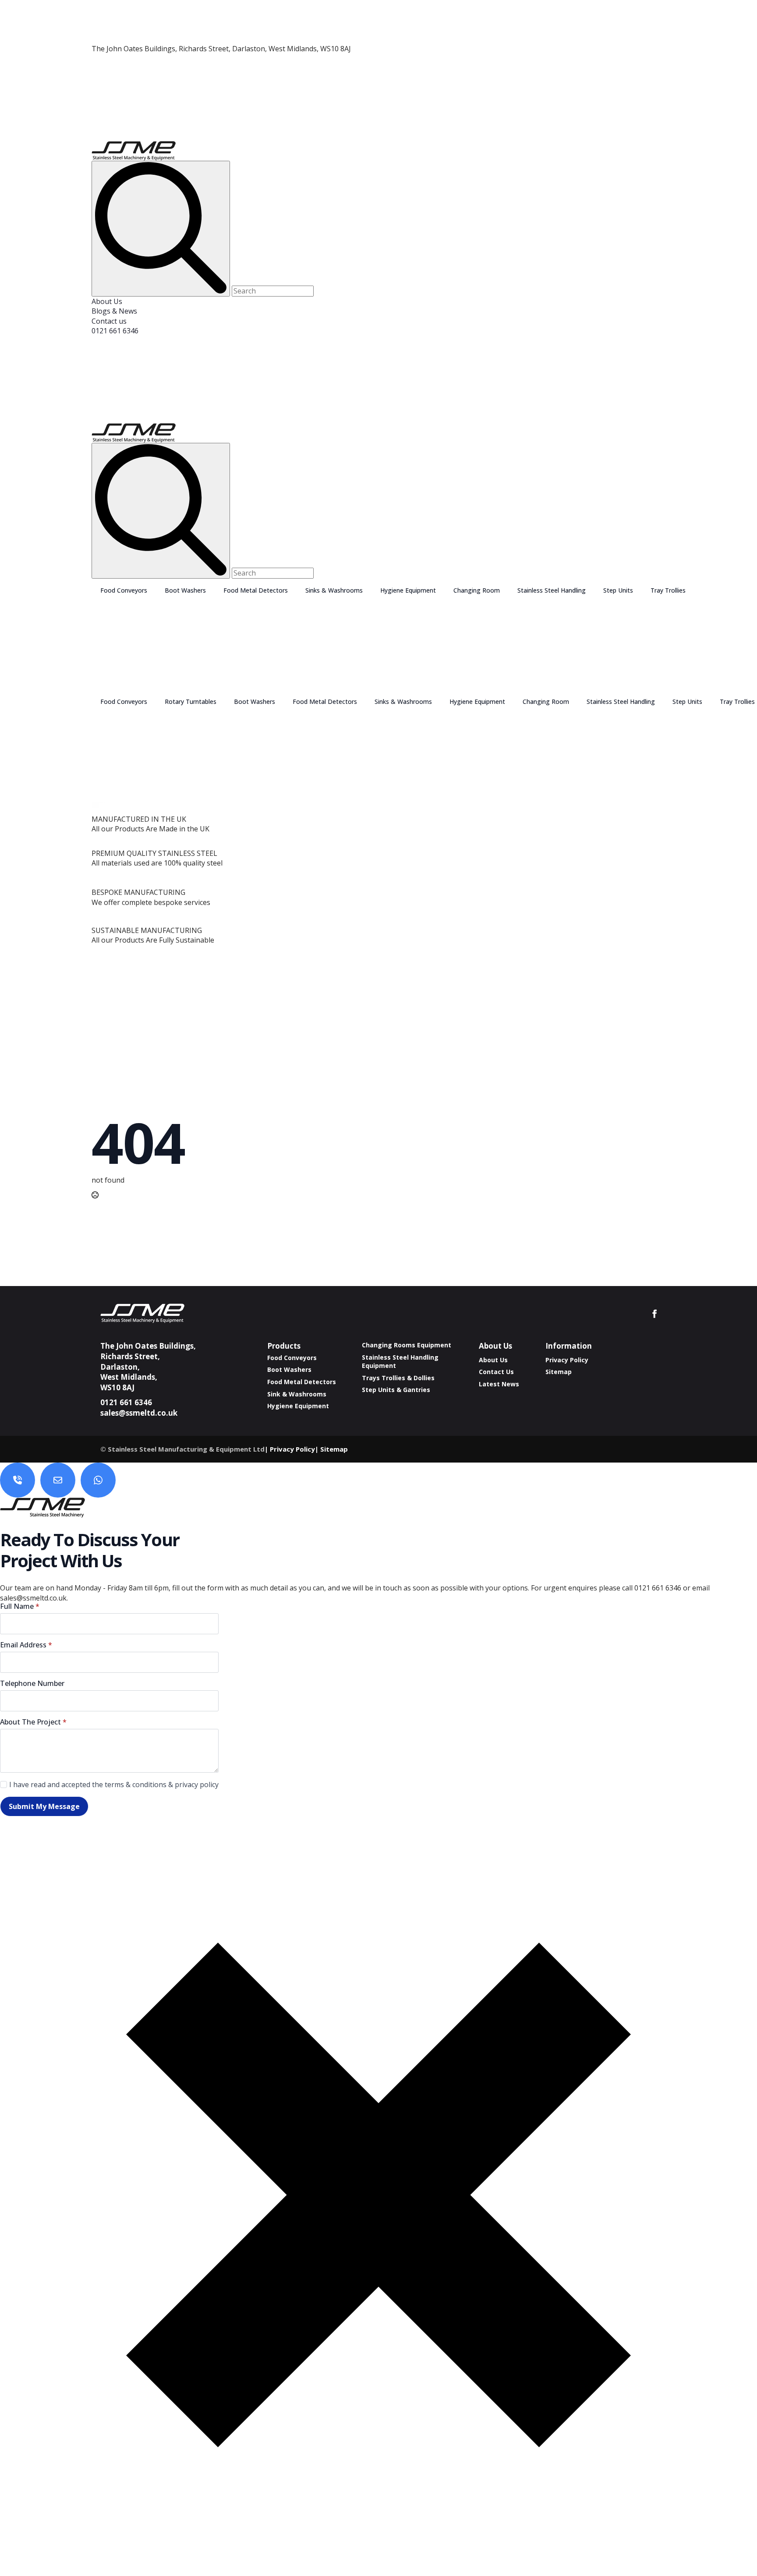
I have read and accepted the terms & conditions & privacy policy (114, 1784)
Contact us (109, 321)
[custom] (18, 1480)
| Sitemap (331, 1449)
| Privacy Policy (290, 1449)
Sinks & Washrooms (334, 590)
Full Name (20, 1606)
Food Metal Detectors (256, 590)
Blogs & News (114, 311)
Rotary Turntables (191, 701)
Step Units (618, 590)
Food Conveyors (124, 590)
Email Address (26, 1645)
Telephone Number (32, 1683)
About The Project (33, 1722)
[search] (161, 228)
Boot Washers (185, 590)
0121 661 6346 (115, 331)
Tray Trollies (668, 590)
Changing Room (477, 590)
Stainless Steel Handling (552, 590)
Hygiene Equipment (408, 590)
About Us (107, 301)
